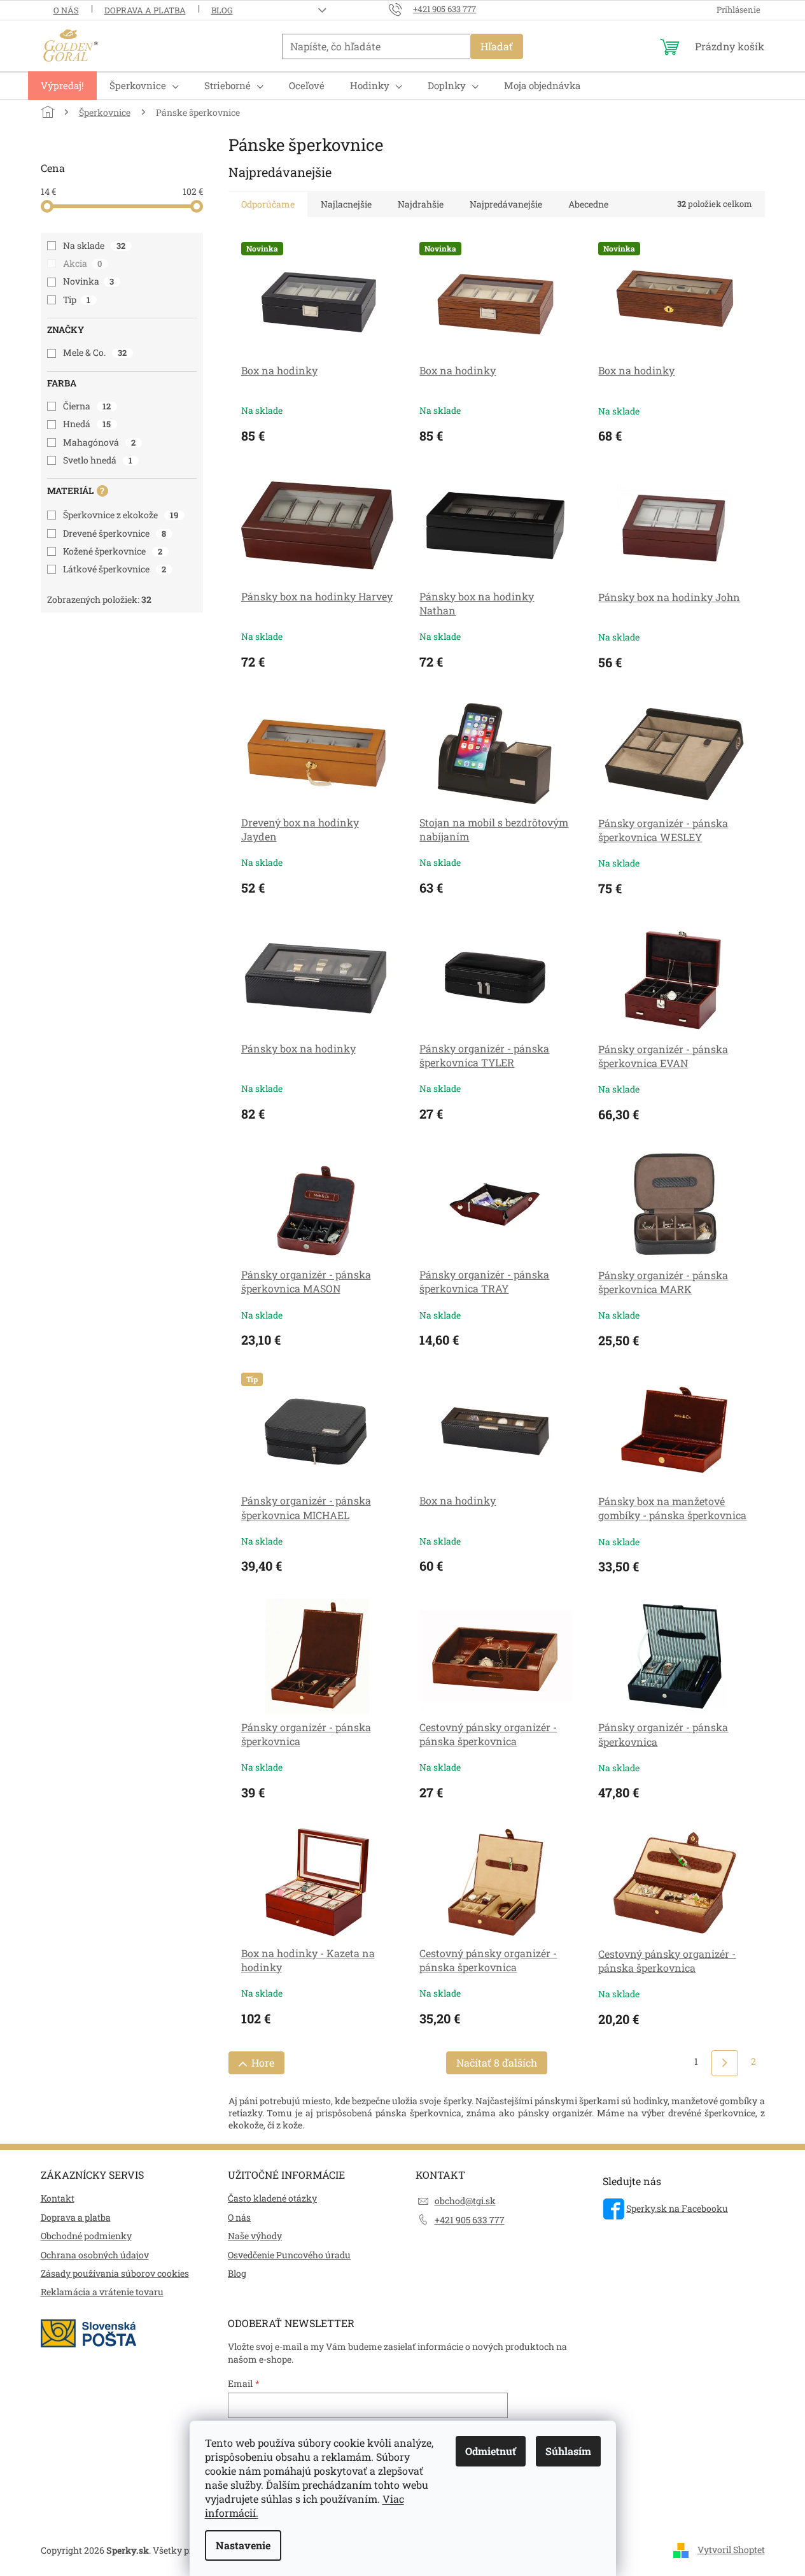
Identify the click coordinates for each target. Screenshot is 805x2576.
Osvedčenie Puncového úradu (289, 2255)
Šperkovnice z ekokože (121, 515)
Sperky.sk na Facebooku (677, 2208)
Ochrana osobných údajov (95, 2255)
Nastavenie (243, 2545)
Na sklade (94, 245)
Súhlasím (568, 2451)
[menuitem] (62, 86)
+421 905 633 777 (470, 2220)
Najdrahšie (421, 204)
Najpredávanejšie (506, 204)
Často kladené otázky (272, 2198)
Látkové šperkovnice (115, 569)
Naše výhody (255, 2236)
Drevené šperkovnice (115, 533)
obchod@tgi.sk (465, 2201)
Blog (222, 10)
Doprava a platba (145, 10)
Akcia (83, 263)
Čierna (87, 406)
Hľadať (497, 46)
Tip (77, 300)
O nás (66, 10)
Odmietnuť (491, 2451)
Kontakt (58, 2198)
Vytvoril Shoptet (731, 2550)
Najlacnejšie (346, 204)
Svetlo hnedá (98, 460)
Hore (263, 2063)
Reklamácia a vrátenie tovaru (102, 2292)
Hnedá (87, 424)
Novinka (89, 281)
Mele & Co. (95, 352)
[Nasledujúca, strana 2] (724, 2063)
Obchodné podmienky (86, 2236)
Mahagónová (100, 442)
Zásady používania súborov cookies (115, 2273)
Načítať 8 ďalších (497, 2063)
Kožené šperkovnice (113, 551)
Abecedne (588, 204)
